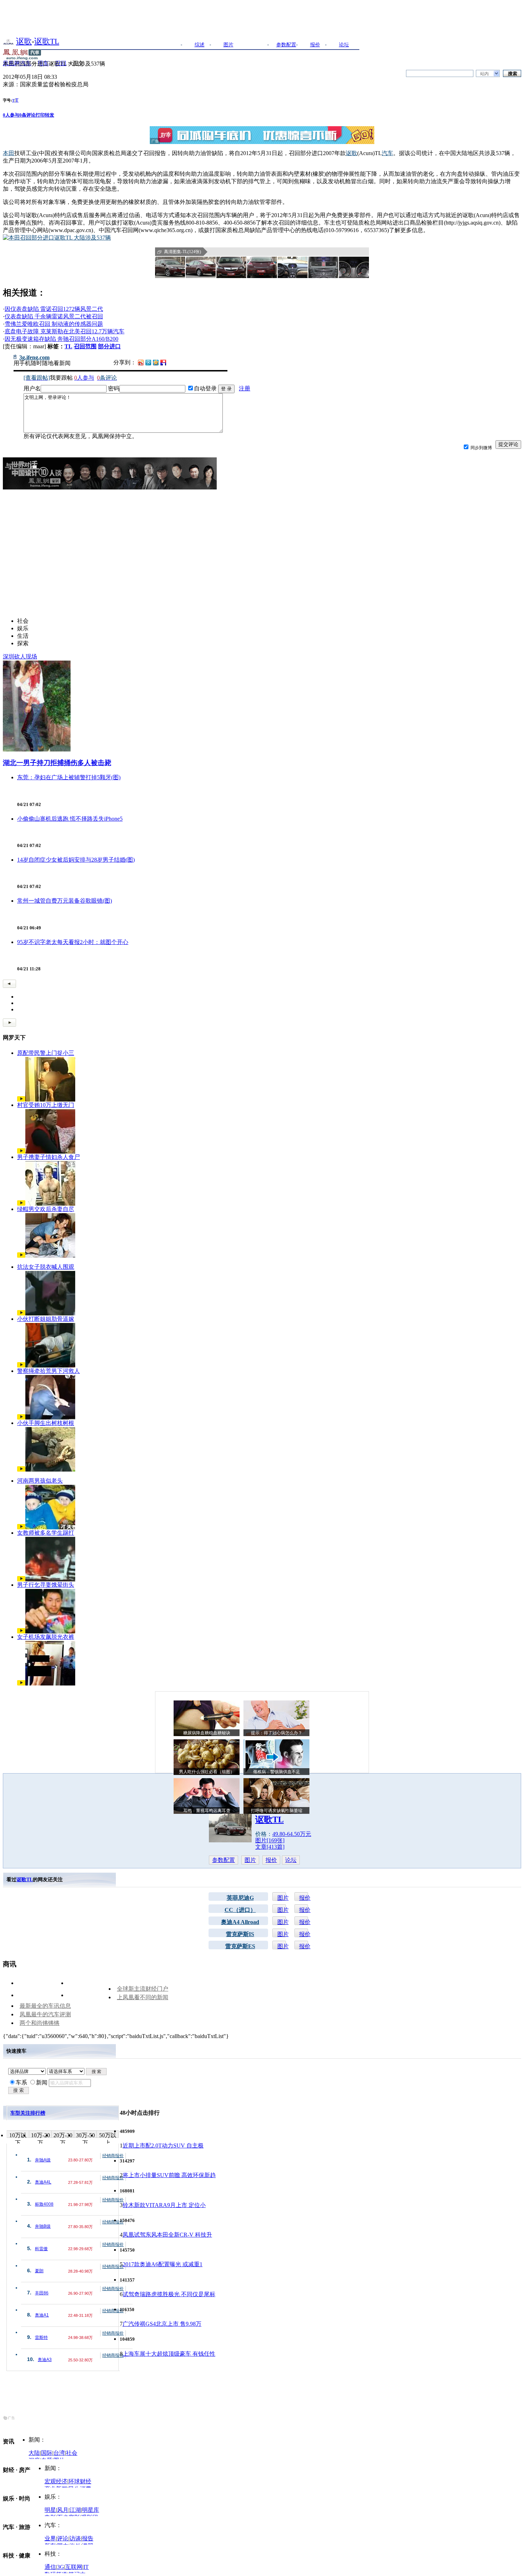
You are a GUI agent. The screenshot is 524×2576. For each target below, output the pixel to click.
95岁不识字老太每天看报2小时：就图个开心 (73, 942)
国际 (47, 2453)
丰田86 (42, 2293)
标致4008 (44, 2204)
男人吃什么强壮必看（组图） (207, 1772)
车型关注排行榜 (28, 2113)
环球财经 (80, 2481)
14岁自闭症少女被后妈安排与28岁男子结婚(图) (76, 860)
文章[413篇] (270, 1847)
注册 (245, 388)
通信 (50, 2567)
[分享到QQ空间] (156, 363)
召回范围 (85, 346)
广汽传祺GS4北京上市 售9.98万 (162, 2324)
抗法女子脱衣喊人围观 (46, 1267)
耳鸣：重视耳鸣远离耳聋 (207, 1811)
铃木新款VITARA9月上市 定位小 (164, 2205)
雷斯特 (41, 2338)
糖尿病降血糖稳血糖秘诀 (207, 1733)
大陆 (34, 2453)
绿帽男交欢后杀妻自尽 (46, 1209)
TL (68, 346)
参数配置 (286, 45)
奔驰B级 (43, 2226)
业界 (50, 2538)
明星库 (91, 2510)
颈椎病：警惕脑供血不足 (277, 1772)
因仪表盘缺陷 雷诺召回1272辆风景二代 (54, 309)
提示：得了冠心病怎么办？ (277, 1733)
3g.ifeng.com (34, 358)
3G (61, 2567)
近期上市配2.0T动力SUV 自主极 (163, 2146)
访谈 (75, 2538)
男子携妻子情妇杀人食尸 (48, 1157)
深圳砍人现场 (20, 656)
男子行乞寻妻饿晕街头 (46, 1585)
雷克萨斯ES (240, 1946)
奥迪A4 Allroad (240, 1922)
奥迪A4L (43, 2182)
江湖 (75, 2510)
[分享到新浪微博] (141, 362)
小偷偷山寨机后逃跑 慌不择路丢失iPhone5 (70, 819)
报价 (315, 45)
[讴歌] (8, 41)
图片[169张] (270, 1840)
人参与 (11, 115)
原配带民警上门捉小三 (46, 1053)
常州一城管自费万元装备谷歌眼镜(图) (65, 901)
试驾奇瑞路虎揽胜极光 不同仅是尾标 (169, 2294)
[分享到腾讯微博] (148, 362)
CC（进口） (240, 1910)
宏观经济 (56, 2481)
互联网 (74, 2567)
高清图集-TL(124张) (183, 252)
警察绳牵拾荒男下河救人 (48, 1371)
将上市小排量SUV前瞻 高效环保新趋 (169, 2175)
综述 (200, 45)
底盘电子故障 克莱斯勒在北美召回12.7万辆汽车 (65, 331)
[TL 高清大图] (170, 267)
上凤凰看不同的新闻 (143, 1997)
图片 (228, 45)
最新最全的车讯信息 (45, 2006)
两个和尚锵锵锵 (40, 2023)
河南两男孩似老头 (40, 1481)
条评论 (27, 115)
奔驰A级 (43, 2160)
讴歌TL (47, 41)
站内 (484, 74)
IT (86, 2567)
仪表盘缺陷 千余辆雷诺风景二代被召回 (54, 316)
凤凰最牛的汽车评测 (45, 2014)
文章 (257, 45)
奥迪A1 (42, 2315)
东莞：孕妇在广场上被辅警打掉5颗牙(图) (69, 777)
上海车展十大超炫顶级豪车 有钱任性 (169, 2354)
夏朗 (39, 2271)
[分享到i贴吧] (163, 362)
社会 (72, 2453)
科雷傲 (41, 2249)
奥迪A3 (45, 2360)
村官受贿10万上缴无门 (46, 1105)
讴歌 (24, 41)
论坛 (344, 45)
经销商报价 (113, 2156)
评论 (63, 2538)
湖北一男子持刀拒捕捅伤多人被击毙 (57, 763)
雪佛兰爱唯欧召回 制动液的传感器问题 (54, 324)
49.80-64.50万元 (292, 1834)
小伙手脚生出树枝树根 (46, 1423)
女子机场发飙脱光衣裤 (46, 1637)
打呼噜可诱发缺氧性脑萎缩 (277, 1811)
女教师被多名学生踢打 (46, 1533)
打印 (40, 115)
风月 (63, 2510)
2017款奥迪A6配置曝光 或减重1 (163, 2264)
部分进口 (109, 346)
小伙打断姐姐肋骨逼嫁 (46, 1319)
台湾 (59, 2453)
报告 (88, 2538)
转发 (50, 115)
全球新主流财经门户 (143, 1989)
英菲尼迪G (240, 1898)
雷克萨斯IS (240, 1934)
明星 (50, 2510)
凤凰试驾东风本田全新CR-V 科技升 (167, 2235)
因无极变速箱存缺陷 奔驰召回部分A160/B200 (61, 339)
